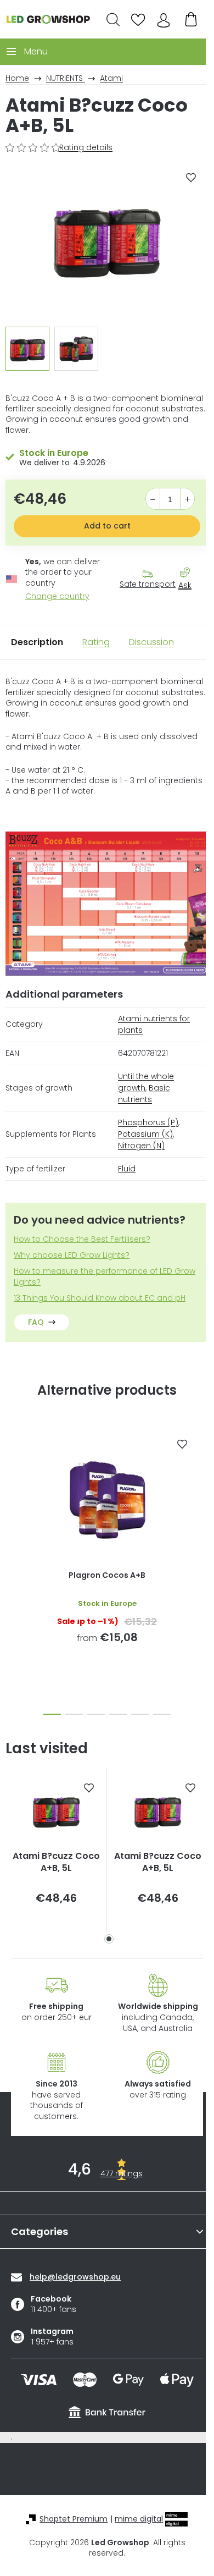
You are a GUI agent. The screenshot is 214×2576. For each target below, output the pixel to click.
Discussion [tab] (151, 642)
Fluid (127, 1169)
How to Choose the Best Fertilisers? (82, 1239)
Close (190, 605)
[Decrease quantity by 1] (153, 499)
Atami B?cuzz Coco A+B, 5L (56, 1862)
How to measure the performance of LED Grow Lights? (105, 1276)
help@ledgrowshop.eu (75, 2277)
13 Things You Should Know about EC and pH (100, 1298)
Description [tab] (37, 642)
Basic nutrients (144, 1094)
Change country (57, 596)
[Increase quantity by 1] (187, 499)
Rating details (86, 148)
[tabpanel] (56, 1850)
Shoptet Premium (74, 2519)
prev (12, 1489)
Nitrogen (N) (141, 1146)
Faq (36, 1322)
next (202, 1489)
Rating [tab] (96, 642)
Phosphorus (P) (148, 1122)
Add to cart (107, 526)
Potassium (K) (145, 1134)
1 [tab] (109, 1939)
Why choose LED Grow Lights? (72, 1255)
